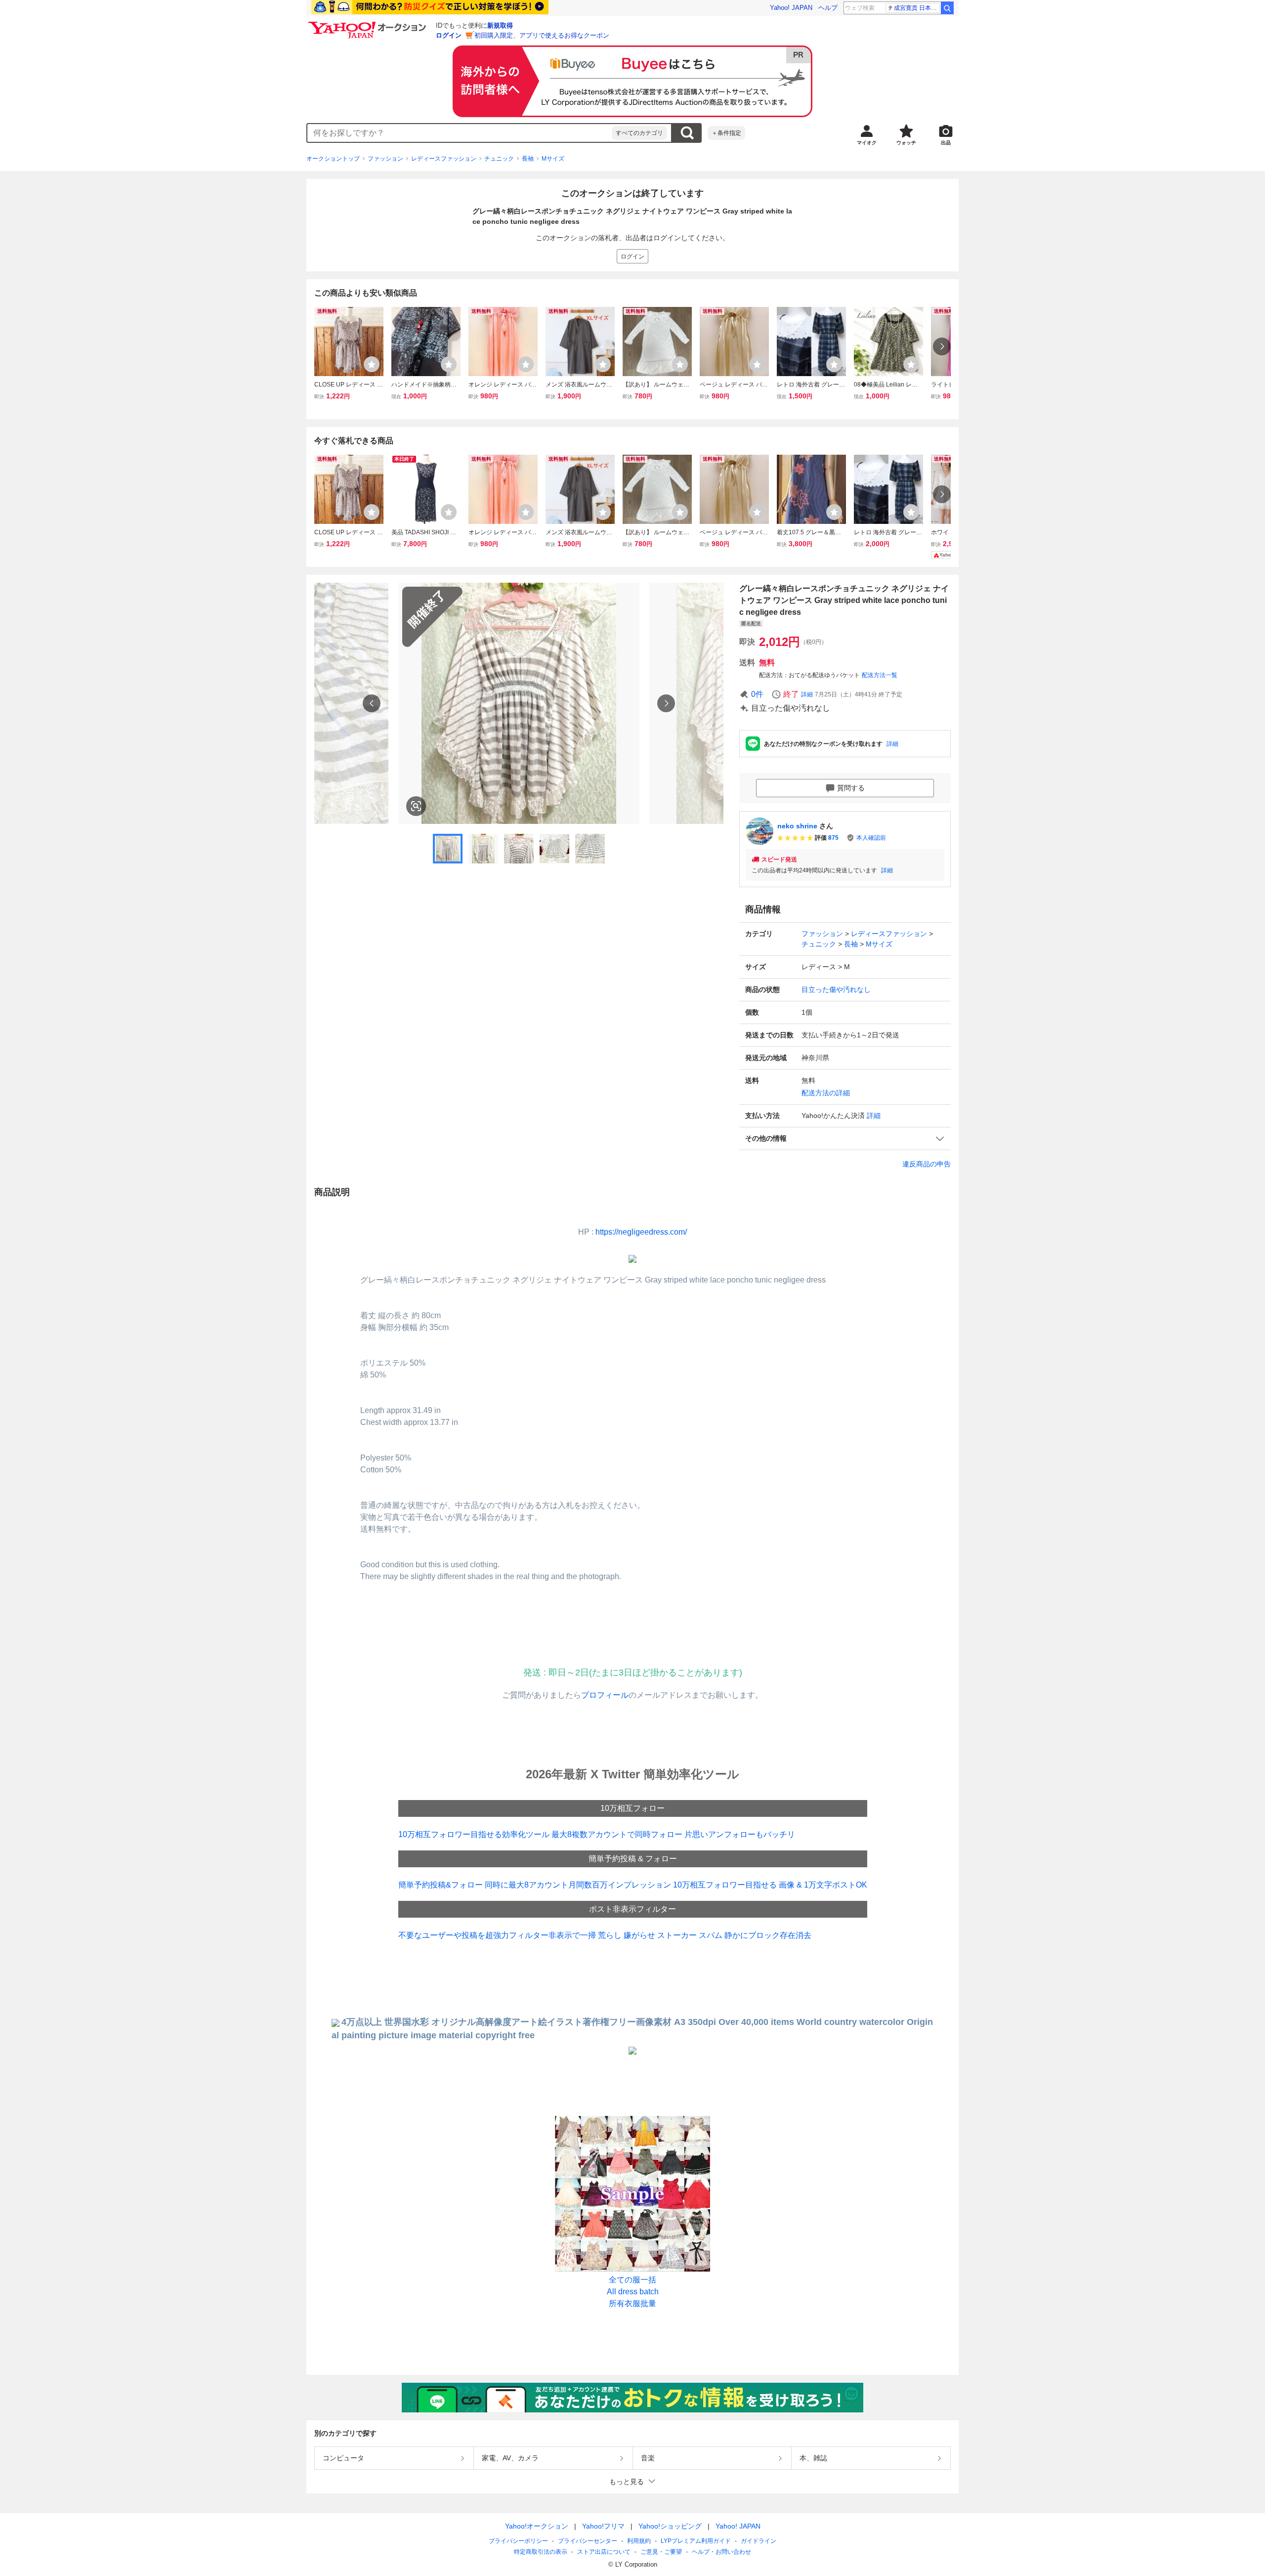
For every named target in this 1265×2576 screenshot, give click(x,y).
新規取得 (500, 25)
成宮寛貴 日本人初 (917, 8)
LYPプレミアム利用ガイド (696, 2541)
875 (833, 838)
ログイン (449, 35)
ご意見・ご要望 (661, 2552)
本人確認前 (871, 838)
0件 (757, 694)
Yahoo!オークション (537, 2526)
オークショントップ (333, 159)
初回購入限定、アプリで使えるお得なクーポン (542, 35)
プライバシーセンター (588, 2541)
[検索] (947, 8)
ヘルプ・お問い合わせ (721, 2552)
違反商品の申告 (927, 1164)
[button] (845, 1138)
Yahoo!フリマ (603, 2526)
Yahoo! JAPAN (791, 8)
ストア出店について (604, 2552)
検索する (687, 133)
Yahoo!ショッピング (670, 2526)
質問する (851, 788)
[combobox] (460, 133)
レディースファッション (444, 159)
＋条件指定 (726, 133)
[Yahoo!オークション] (369, 24)
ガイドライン (759, 2541)
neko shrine (797, 826)
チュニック (499, 159)
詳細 (807, 694)
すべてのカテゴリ (639, 133)
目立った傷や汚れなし (836, 989)
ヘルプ (828, 8)
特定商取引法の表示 (541, 2552)
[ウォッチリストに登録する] (372, 364)
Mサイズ (553, 159)
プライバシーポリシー (518, 2541)
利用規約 (639, 2541)
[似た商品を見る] (416, 806)
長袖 (528, 159)
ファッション (385, 159)
